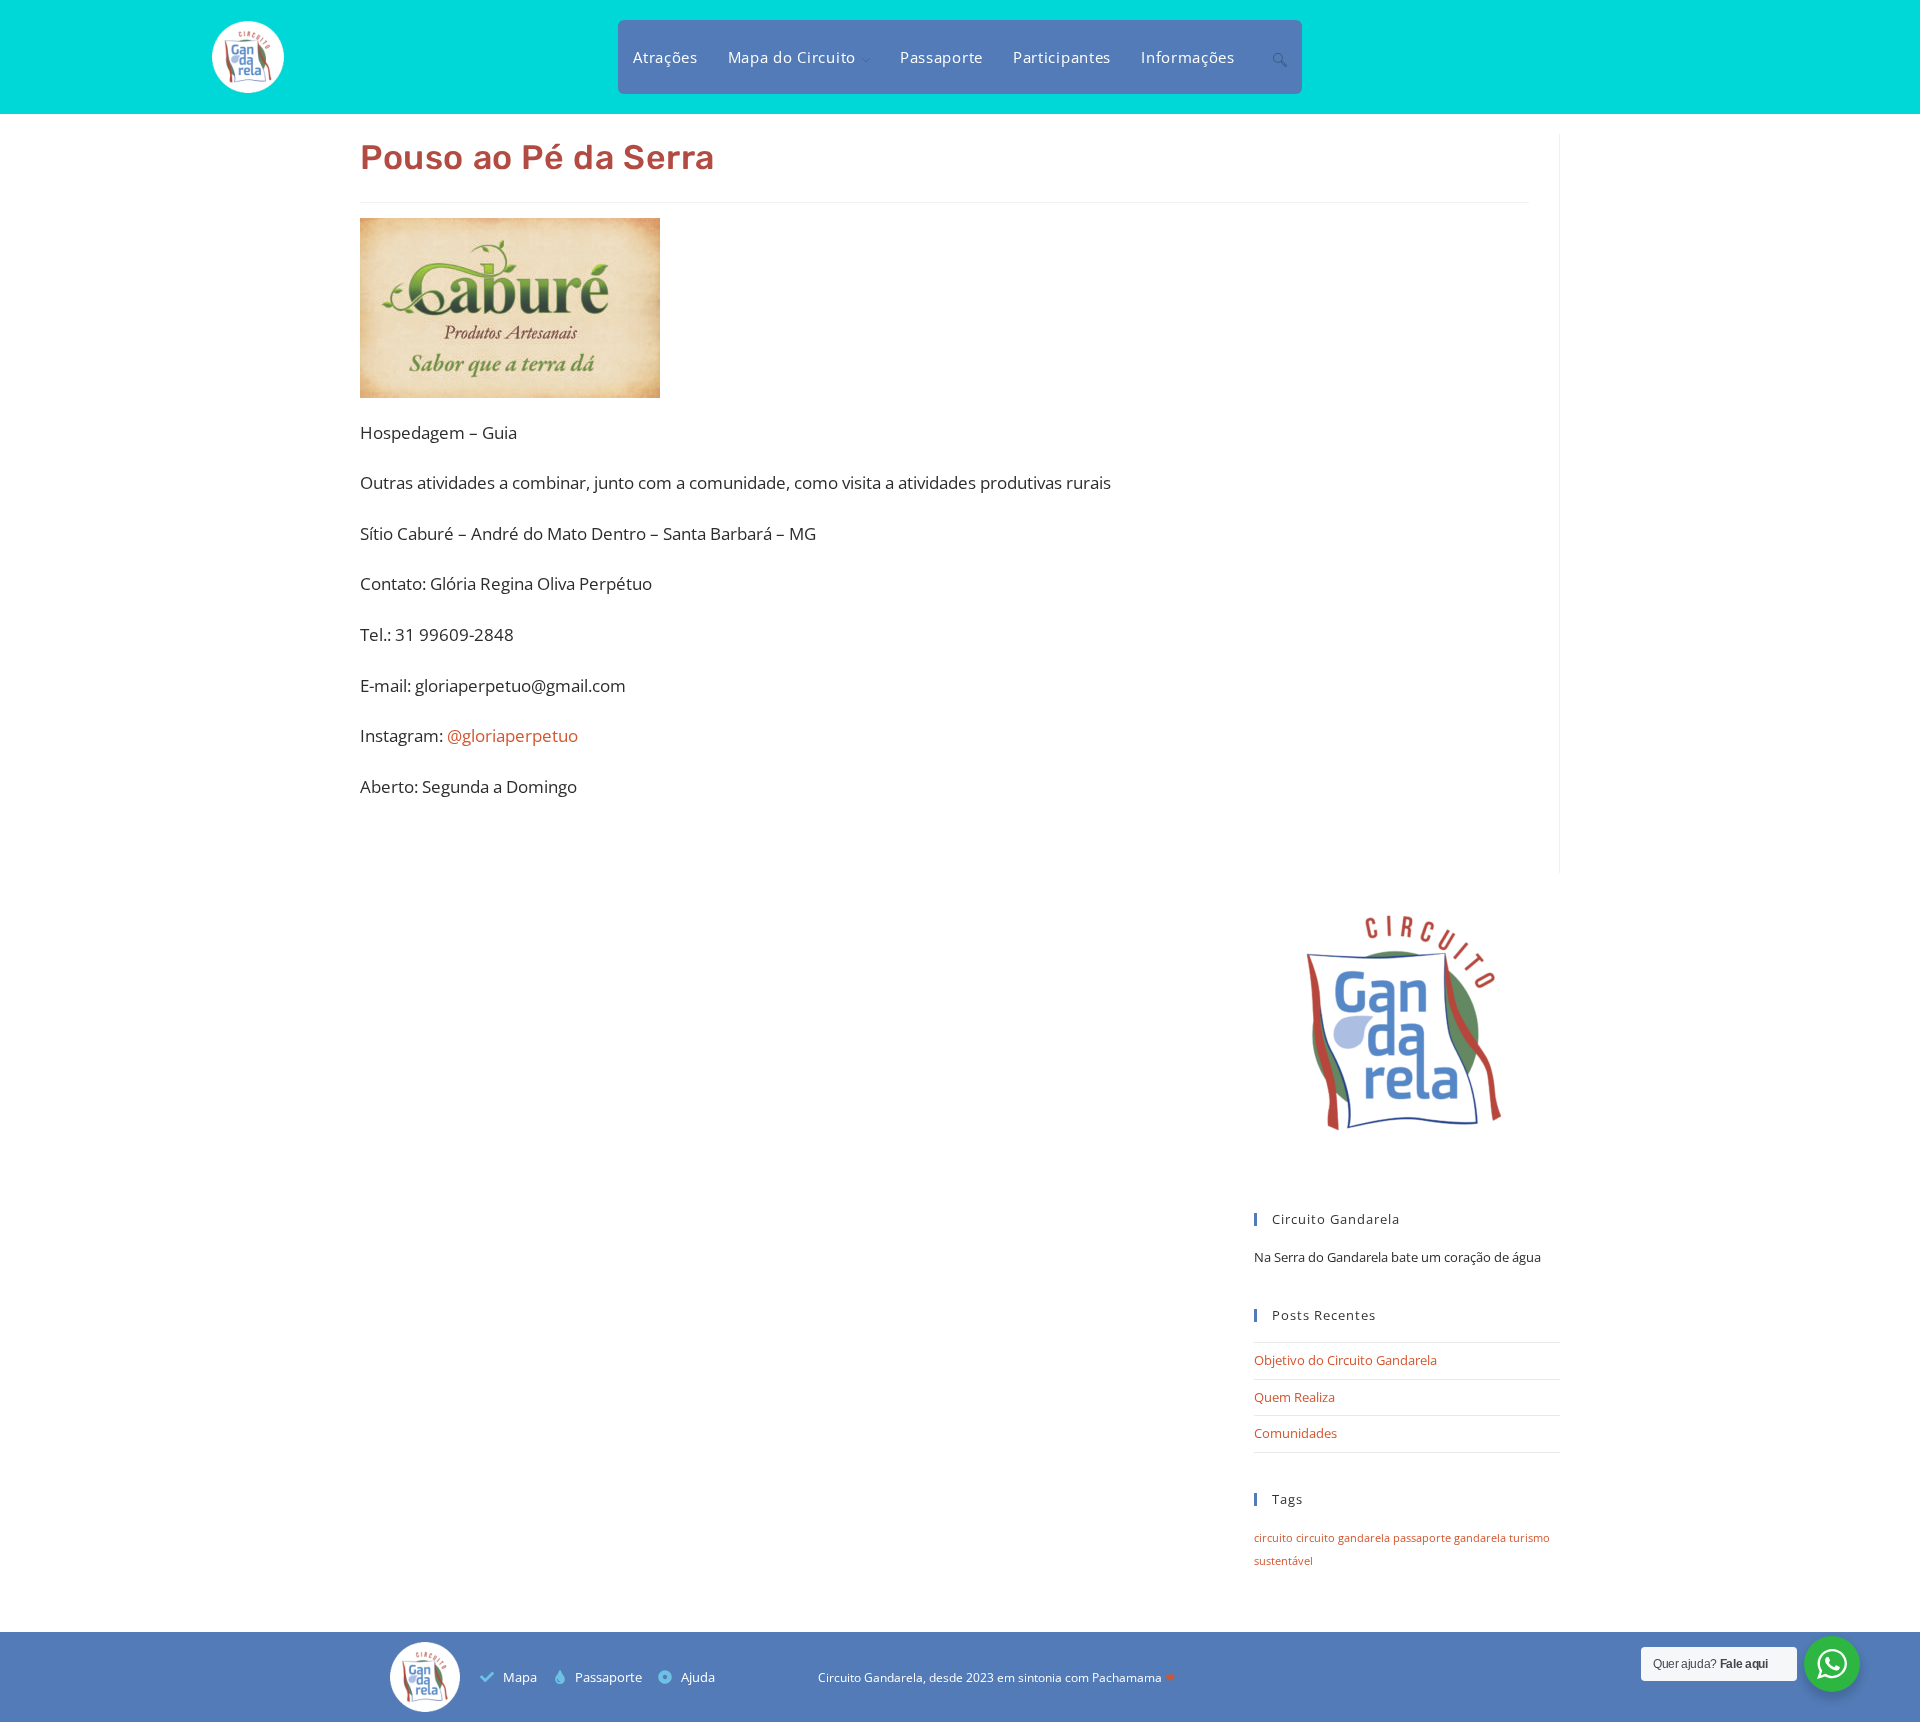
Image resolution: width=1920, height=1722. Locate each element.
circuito (1273, 1538)
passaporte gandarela (1449, 1538)
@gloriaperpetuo (512, 735)
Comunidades (1295, 1433)
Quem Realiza (1294, 1397)
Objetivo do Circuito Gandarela (1345, 1360)
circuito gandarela (1343, 1538)
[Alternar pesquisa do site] (1280, 57)
